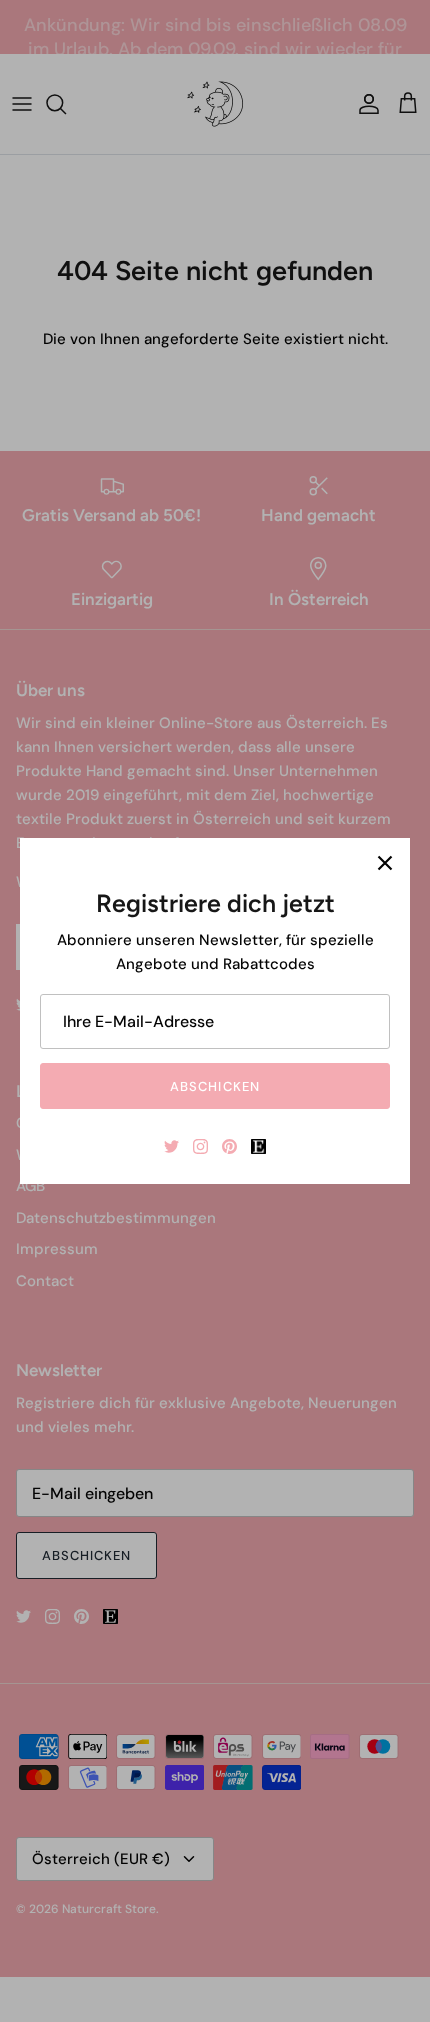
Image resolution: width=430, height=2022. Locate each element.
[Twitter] (171, 1146)
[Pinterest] (229, 1146)
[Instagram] (200, 1146)
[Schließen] (385, 863)
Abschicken (214, 1086)
